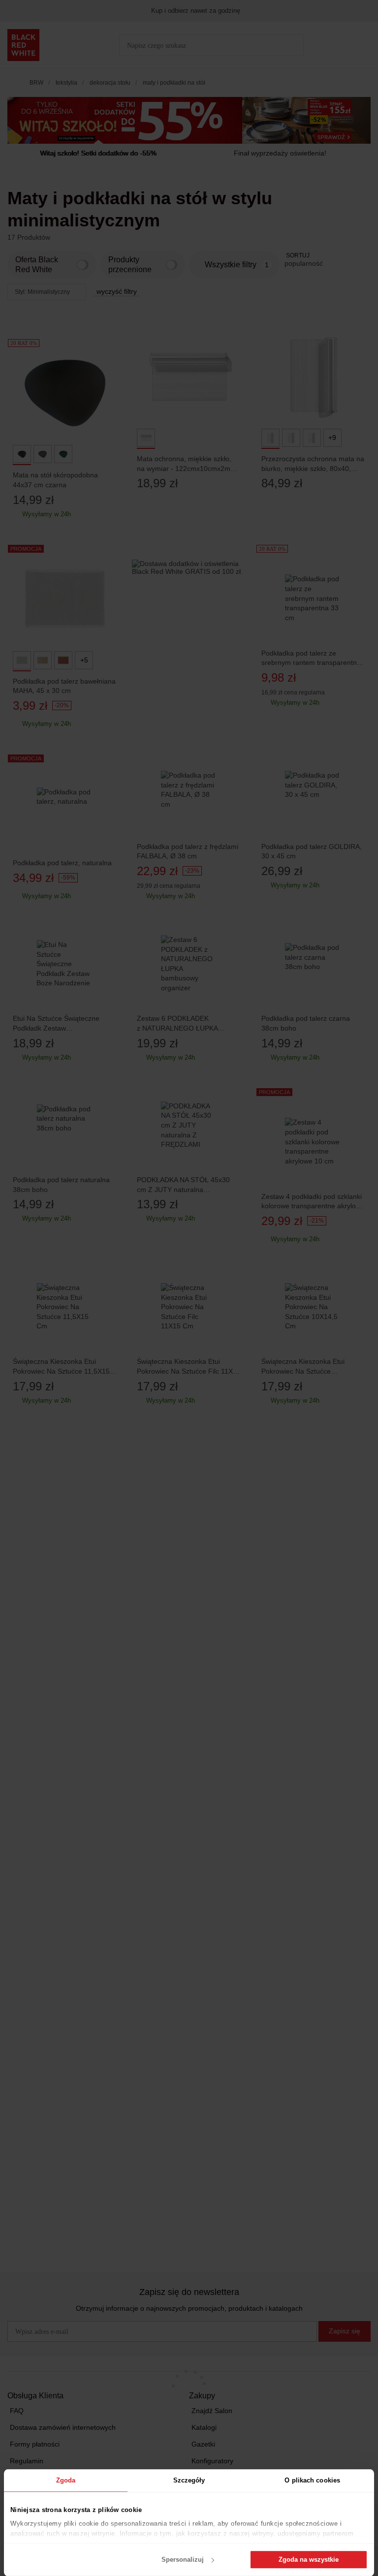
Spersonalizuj (183, 2560)
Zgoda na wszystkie (309, 2560)
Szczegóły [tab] (189, 2480)
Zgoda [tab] (66, 2480)
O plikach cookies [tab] (312, 2480)
